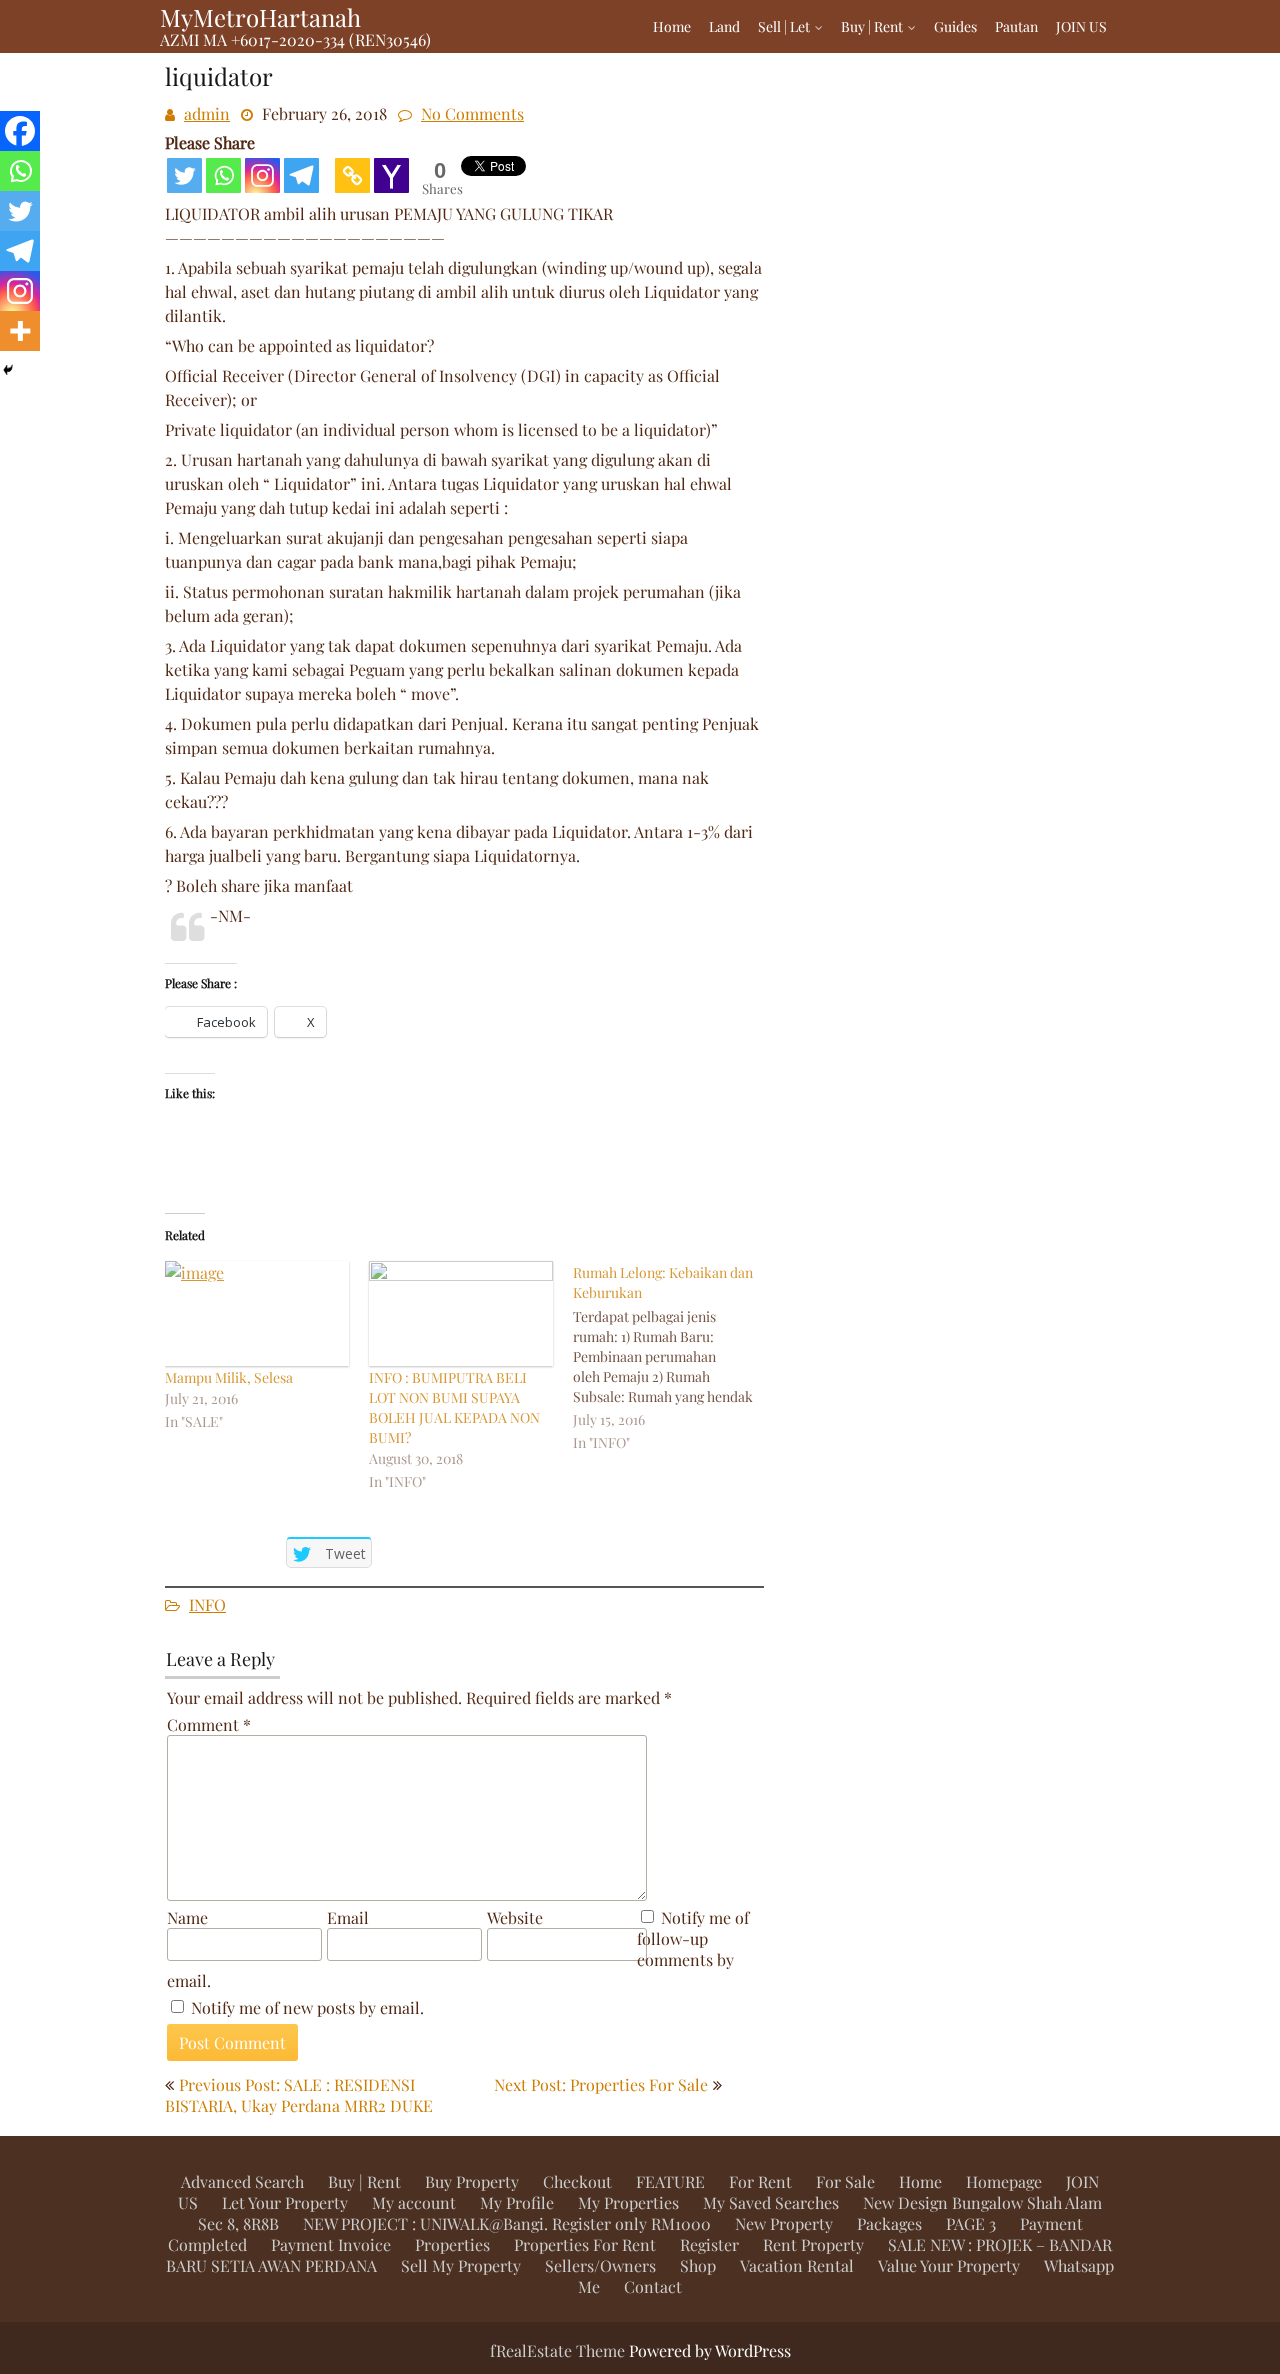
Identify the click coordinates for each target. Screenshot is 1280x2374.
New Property (784, 2223)
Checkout (577, 2181)
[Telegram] (301, 175)
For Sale (845, 2181)
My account (414, 2202)
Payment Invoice (331, 2244)
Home (672, 26)
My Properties (628, 2202)
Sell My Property (461, 2265)
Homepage (1004, 2181)
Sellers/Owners (600, 2265)
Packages (889, 2223)
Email (348, 1917)
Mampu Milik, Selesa (229, 1377)
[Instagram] (262, 175)
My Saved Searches (771, 2202)
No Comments (472, 113)
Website (515, 1917)
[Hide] (8, 370)
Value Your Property (949, 2265)
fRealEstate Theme (559, 2350)
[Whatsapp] (223, 175)
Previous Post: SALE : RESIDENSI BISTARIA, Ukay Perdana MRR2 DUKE (299, 2095)
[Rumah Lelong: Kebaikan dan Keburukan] (675, 1358)
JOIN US (1081, 26)
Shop (698, 2265)
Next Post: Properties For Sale (601, 2084)
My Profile (517, 2202)
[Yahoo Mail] (391, 175)
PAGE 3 (971, 2223)
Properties (452, 2244)
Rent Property (813, 2244)
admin (207, 113)
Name (187, 1917)
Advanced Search (242, 2181)
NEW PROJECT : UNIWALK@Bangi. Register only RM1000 (507, 2223)
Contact (653, 2286)
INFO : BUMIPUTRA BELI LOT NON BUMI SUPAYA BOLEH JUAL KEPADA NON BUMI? (454, 1407)
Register (709, 2244)
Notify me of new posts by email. (307, 2007)
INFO (207, 1604)
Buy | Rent (872, 26)
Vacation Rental (797, 2265)
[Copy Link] (352, 175)
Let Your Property (285, 2202)
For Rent (760, 2181)
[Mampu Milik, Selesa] (257, 1313)
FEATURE (670, 2181)
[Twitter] (184, 175)
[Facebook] (20, 131)
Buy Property (472, 2181)
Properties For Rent (585, 2244)
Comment (209, 1724)
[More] (20, 331)
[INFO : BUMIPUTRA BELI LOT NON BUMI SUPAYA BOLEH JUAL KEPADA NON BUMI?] (461, 1313)
